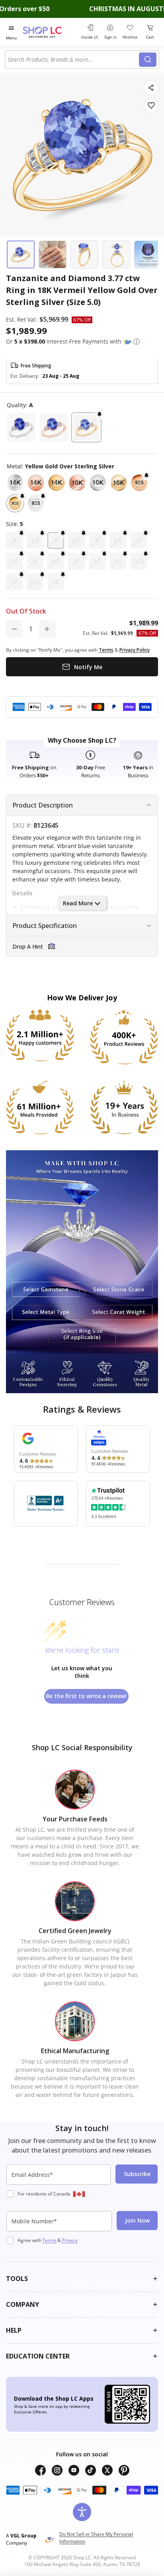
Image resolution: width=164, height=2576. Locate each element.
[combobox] (73, 60)
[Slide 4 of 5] (116, 254)
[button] (137, 342)
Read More (78, 903)
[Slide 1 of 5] (21, 254)
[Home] (50, 32)
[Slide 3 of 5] (84, 254)
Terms (49, 2240)
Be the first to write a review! (86, 1696)
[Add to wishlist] (151, 106)
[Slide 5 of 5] (148, 254)
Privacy (70, 2240)
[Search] (148, 60)
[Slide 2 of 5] (53, 254)
